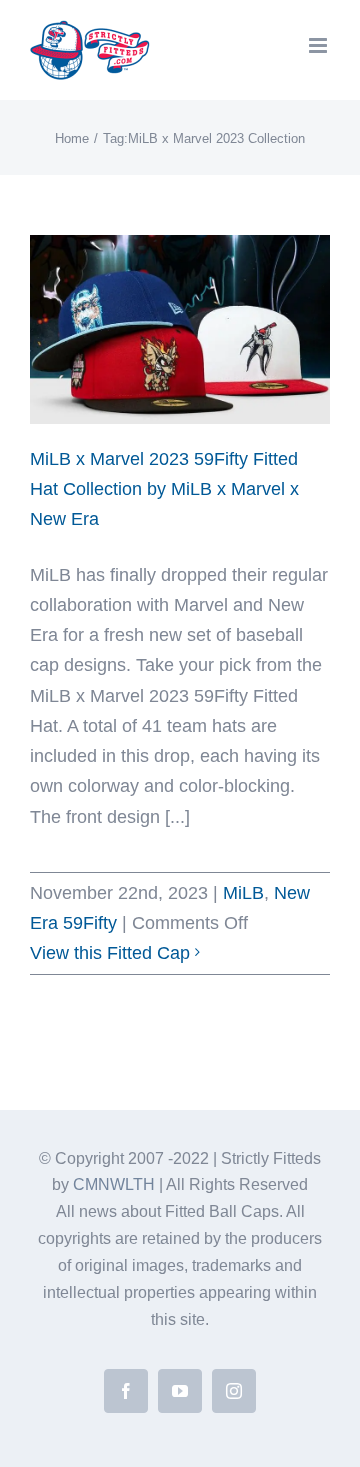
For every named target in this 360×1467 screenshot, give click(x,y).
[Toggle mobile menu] (319, 45)
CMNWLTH (114, 1184)
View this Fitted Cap (110, 953)
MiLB (243, 893)
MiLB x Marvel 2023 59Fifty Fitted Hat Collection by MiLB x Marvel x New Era (164, 489)
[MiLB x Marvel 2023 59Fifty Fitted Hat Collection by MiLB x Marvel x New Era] (180, 329)
